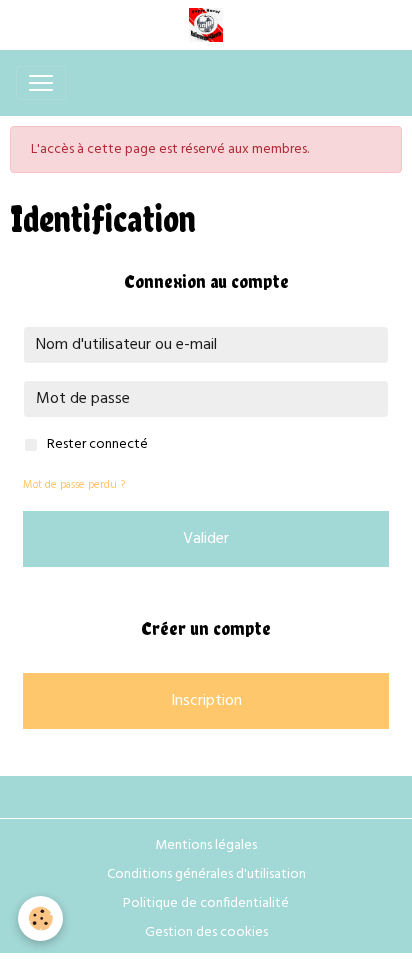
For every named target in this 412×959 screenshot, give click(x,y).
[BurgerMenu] (41, 83)
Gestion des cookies (206, 932)
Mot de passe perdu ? (74, 485)
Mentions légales (206, 845)
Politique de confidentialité (206, 903)
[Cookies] (40, 918)
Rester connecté (97, 444)
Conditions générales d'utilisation (206, 874)
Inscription (206, 701)
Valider (206, 539)
